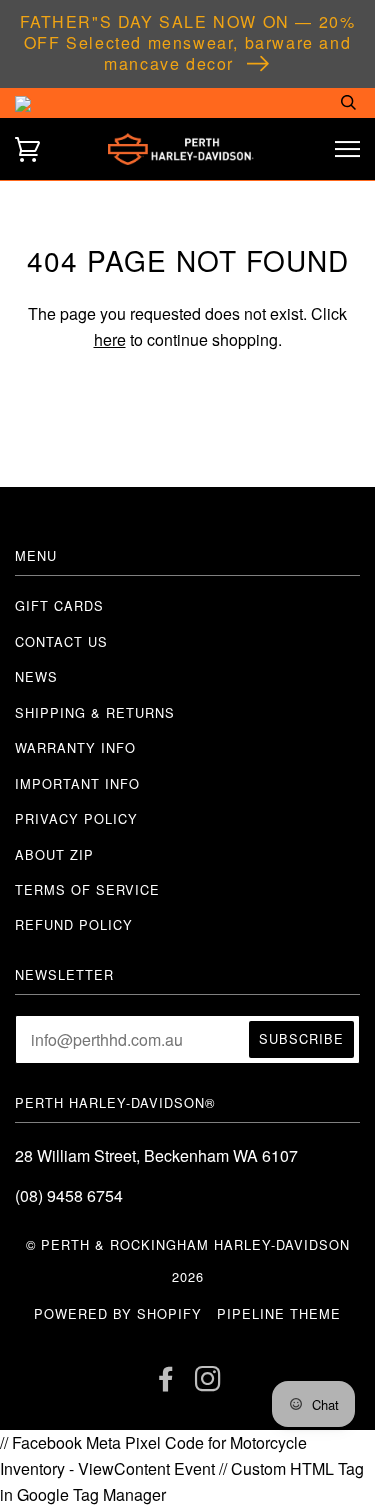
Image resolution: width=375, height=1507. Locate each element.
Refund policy (74, 924)
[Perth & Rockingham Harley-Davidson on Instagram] (208, 1383)
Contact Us (61, 641)
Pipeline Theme (279, 1313)
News (36, 676)
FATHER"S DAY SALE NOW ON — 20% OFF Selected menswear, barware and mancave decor (188, 42)
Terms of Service (87, 889)
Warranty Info (75, 747)
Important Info (77, 783)
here (110, 339)
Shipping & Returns (95, 712)
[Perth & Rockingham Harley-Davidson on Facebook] (166, 1383)
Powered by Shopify (118, 1313)
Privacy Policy (76, 818)
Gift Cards (59, 605)
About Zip (54, 854)
